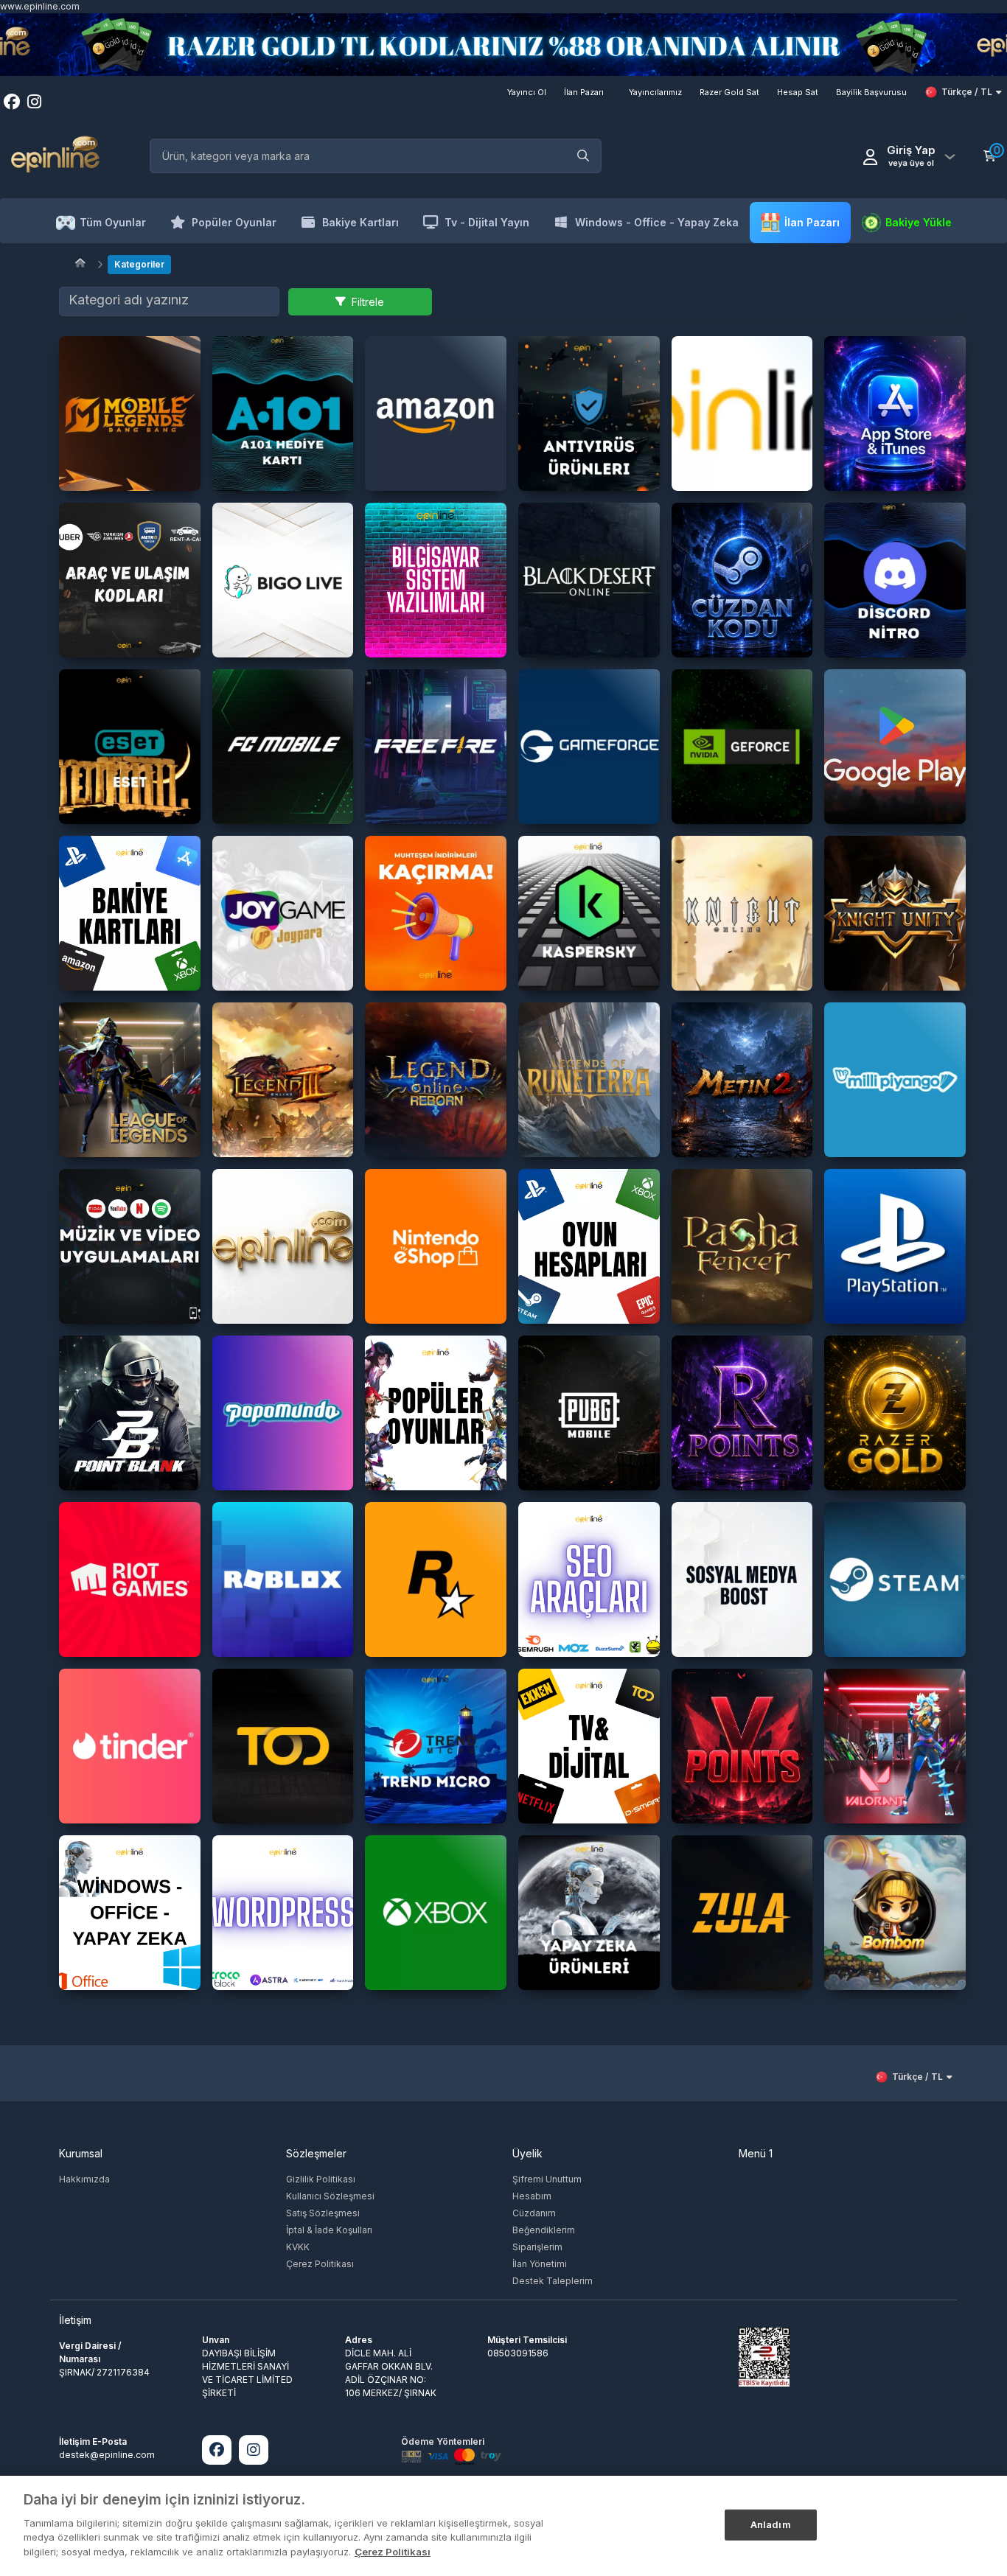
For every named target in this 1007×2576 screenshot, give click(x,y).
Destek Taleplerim (553, 2281)
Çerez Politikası (320, 2264)
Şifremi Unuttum (547, 2179)
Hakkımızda (84, 2179)
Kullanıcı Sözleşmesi (330, 2196)
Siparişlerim (537, 2247)
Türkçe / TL (967, 92)
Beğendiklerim (544, 2230)
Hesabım (532, 2196)
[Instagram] (254, 2450)
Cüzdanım (534, 2213)
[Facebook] (217, 2450)
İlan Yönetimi (540, 2264)
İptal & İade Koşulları (329, 2230)
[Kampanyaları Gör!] (503, 45)
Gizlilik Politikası (321, 2179)
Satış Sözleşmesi (323, 2213)
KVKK (298, 2247)
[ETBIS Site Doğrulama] (764, 2356)
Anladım (771, 2524)
